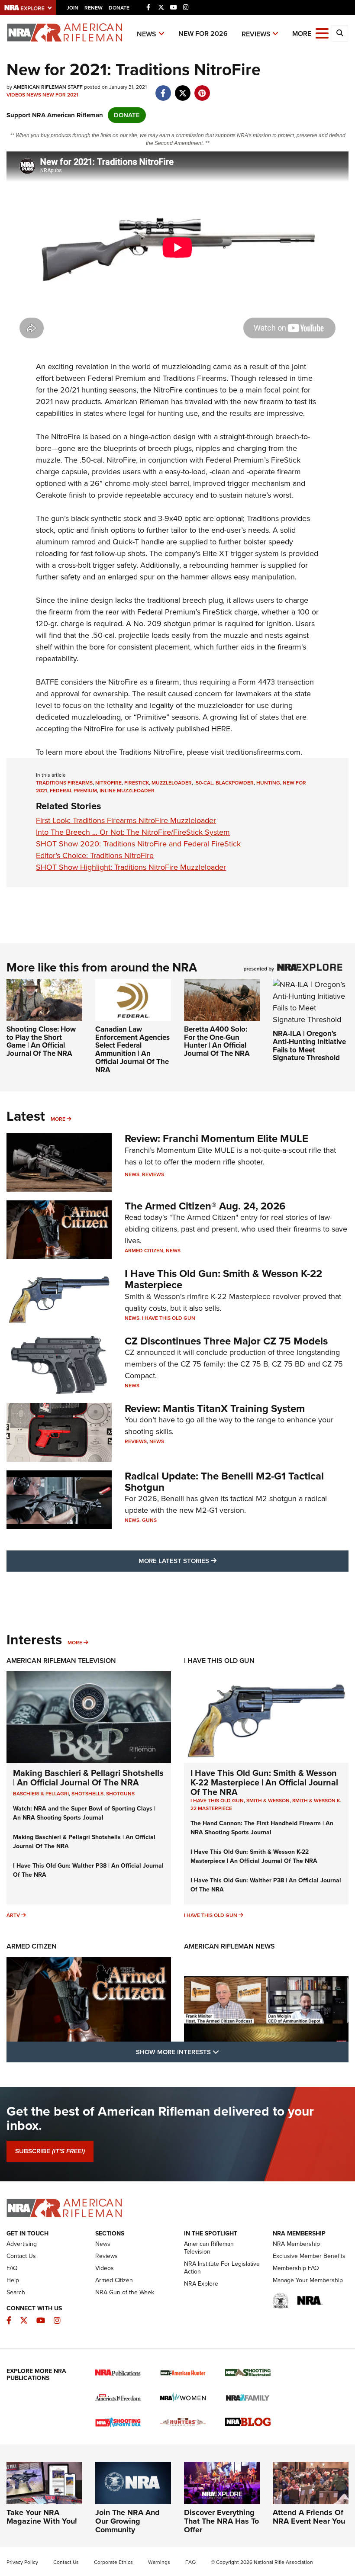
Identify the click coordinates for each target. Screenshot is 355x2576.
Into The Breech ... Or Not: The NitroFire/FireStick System (133, 832)
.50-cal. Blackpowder (224, 783)
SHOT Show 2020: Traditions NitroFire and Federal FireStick (138, 844)
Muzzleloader (172, 783)
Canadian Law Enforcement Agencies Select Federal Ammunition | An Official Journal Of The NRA (132, 1049)
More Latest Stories (213, 1561)
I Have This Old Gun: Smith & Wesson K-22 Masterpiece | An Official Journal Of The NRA (264, 1782)
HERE (221, 729)
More (58, 1119)
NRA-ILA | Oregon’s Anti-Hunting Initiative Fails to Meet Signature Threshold (309, 1046)
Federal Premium (73, 791)
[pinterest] (202, 89)
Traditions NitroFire (151, 752)
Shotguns (120, 1794)
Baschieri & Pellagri (41, 1794)
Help (13, 2280)
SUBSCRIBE (50, 2151)
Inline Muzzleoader (127, 791)
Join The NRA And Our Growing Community (127, 2521)
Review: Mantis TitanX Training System (215, 1409)
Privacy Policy (22, 2562)
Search (16, 2292)
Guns (149, 1520)
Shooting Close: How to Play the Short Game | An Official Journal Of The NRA (41, 1041)
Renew (94, 8)
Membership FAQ (296, 2268)
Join (73, 8)
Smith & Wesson (268, 1801)
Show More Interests (224, 2052)
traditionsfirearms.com (263, 752)
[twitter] (182, 89)
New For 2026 (203, 34)
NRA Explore (201, 2284)
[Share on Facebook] (163, 89)
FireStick (137, 783)
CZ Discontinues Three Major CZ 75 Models (226, 1341)
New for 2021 (60, 95)
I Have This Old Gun (169, 1318)
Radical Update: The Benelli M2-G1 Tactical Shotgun (224, 1482)
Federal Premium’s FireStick (253, 460)
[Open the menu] (322, 33)
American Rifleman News (229, 1946)
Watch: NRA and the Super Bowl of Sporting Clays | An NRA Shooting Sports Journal (84, 1813)
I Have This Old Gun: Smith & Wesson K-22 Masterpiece (223, 1279)
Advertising (22, 2244)
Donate (119, 8)
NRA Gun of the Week (125, 2292)
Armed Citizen (144, 1251)
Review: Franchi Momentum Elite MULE (216, 1138)
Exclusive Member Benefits (309, 2256)
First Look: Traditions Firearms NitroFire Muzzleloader (126, 820)
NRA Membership (296, 2244)
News (147, 34)
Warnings (159, 2562)
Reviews (256, 34)
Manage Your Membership (308, 2280)
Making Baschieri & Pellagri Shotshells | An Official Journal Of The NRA (88, 1778)
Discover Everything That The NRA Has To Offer (221, 2521)
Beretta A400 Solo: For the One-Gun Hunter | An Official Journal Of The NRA (217, 1041)
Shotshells (87, 1794)
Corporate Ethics (113, 2562)
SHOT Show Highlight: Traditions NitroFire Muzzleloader (131, 867)
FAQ (12, 2268)
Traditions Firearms (64, 783)
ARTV (13, 1915)
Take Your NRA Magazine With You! (42, 2517)
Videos (16, 95)
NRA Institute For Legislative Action (222, 2268)
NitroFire (108, 783)
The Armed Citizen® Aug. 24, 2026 (205, 1206)
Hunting (268, 783)
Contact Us (21, 2256)
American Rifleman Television (61, 1661)
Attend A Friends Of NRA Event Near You (309, 2517)
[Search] (340, 33)
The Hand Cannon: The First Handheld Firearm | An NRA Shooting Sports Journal (262, 1828)
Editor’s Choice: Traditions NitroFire (95, 855)
